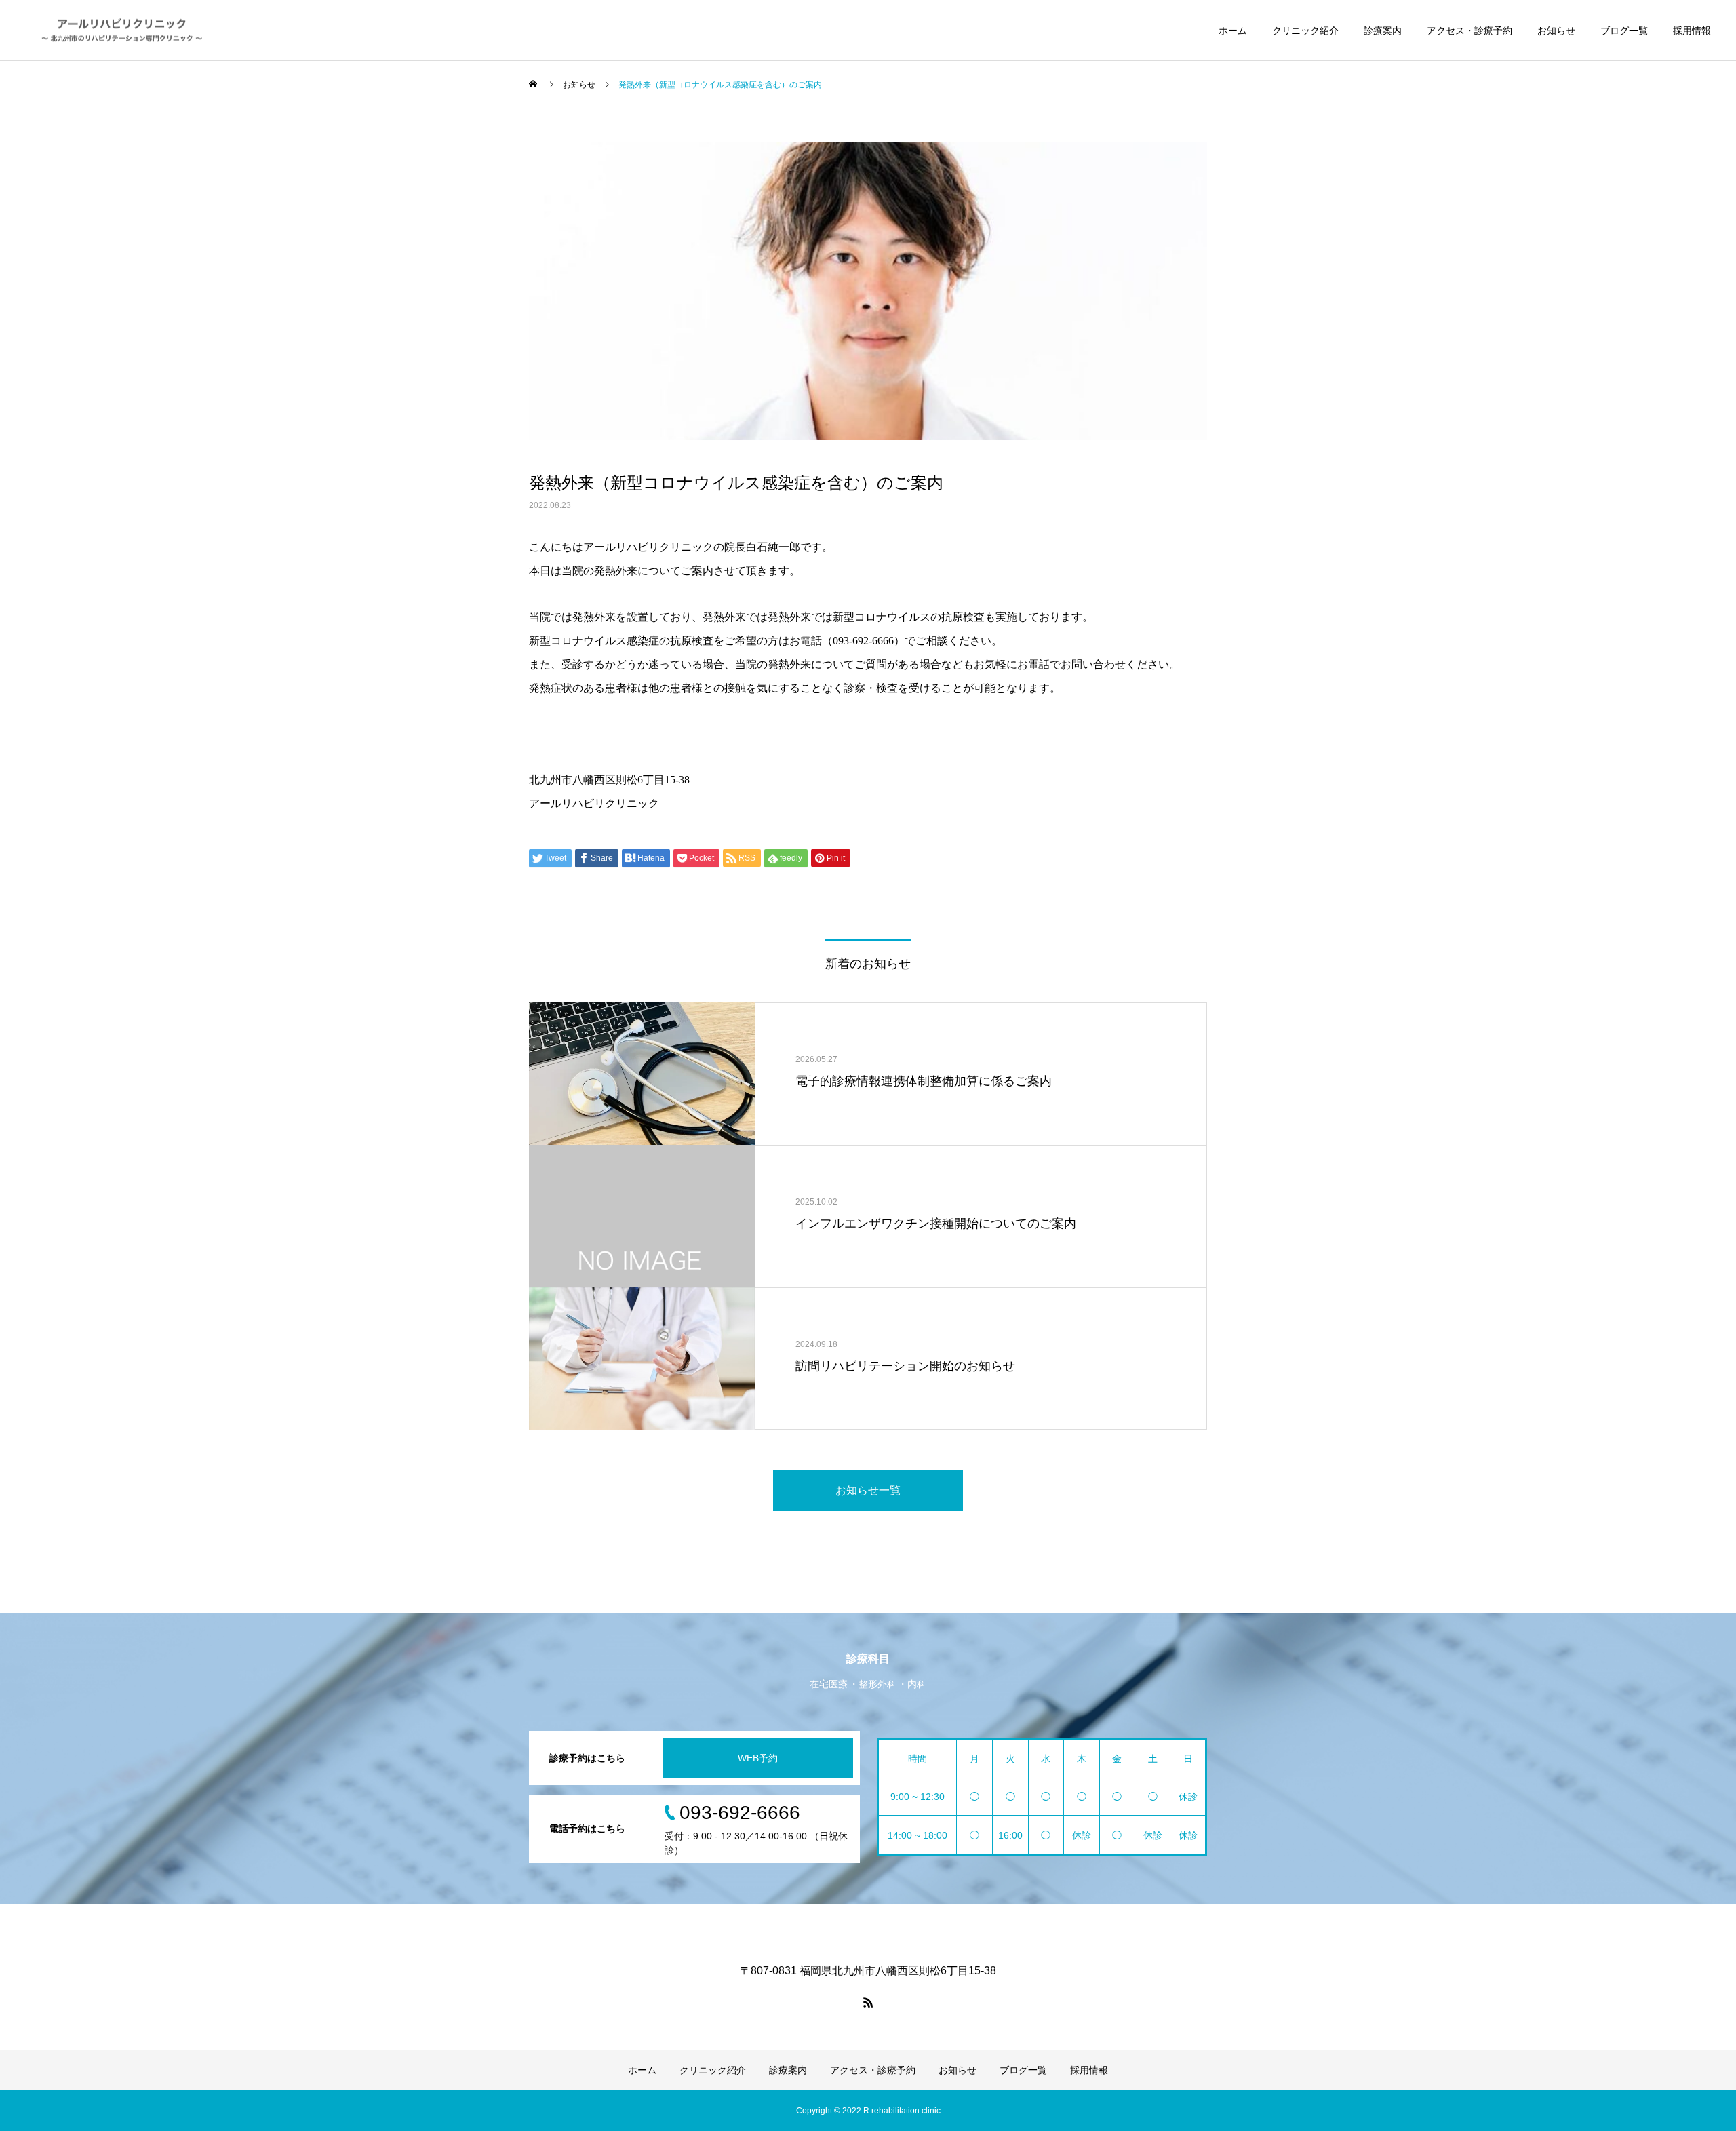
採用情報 (1692, 31)
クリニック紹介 (1305, 31)
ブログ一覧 (1624, 31)
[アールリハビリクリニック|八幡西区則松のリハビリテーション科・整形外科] (123, 30)
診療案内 (1383, 31)
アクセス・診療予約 (1469, 31)
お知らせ (1556, 31)
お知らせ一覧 (868, 1490)
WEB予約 (758, 1758)
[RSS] (868, 2002)
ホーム (1233, 31)
